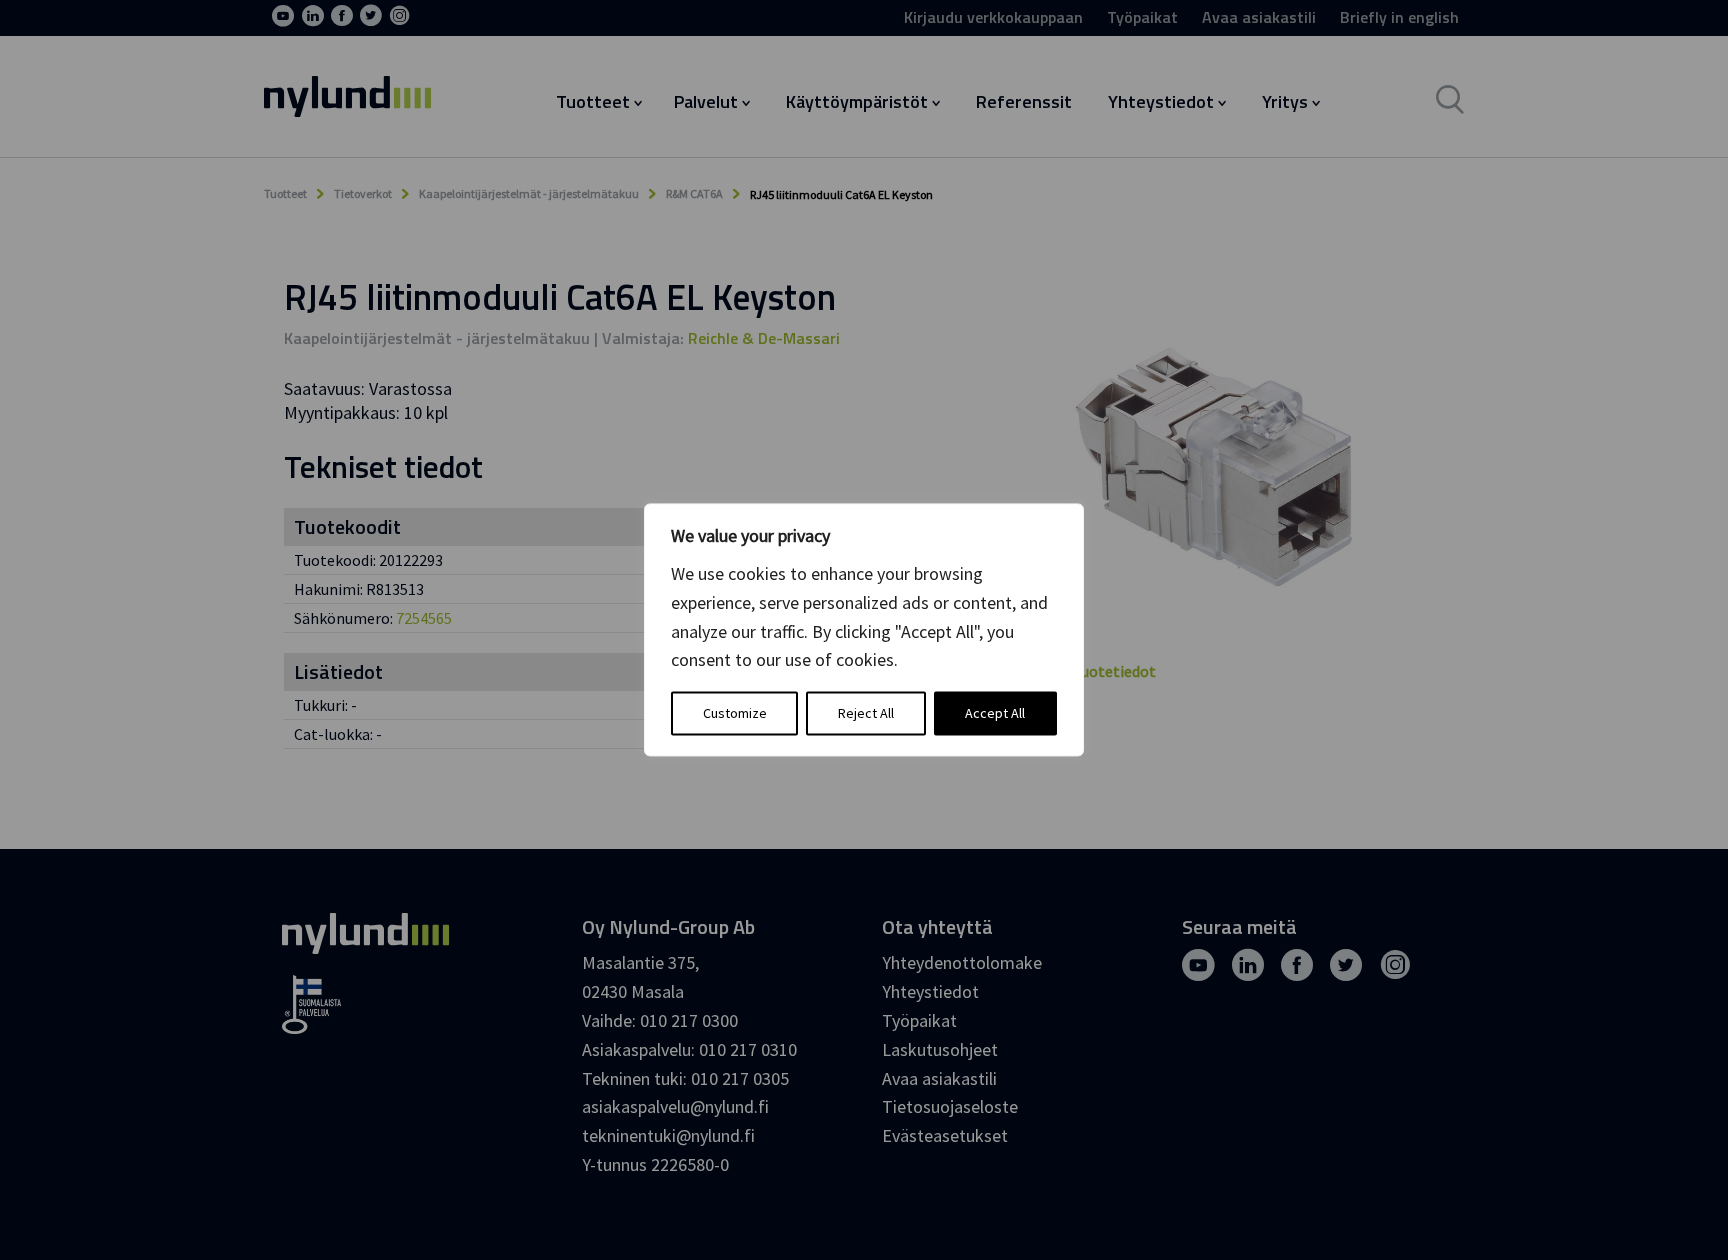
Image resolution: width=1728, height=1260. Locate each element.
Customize (735, 714)
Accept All (995, 714)
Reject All (866, 714)
